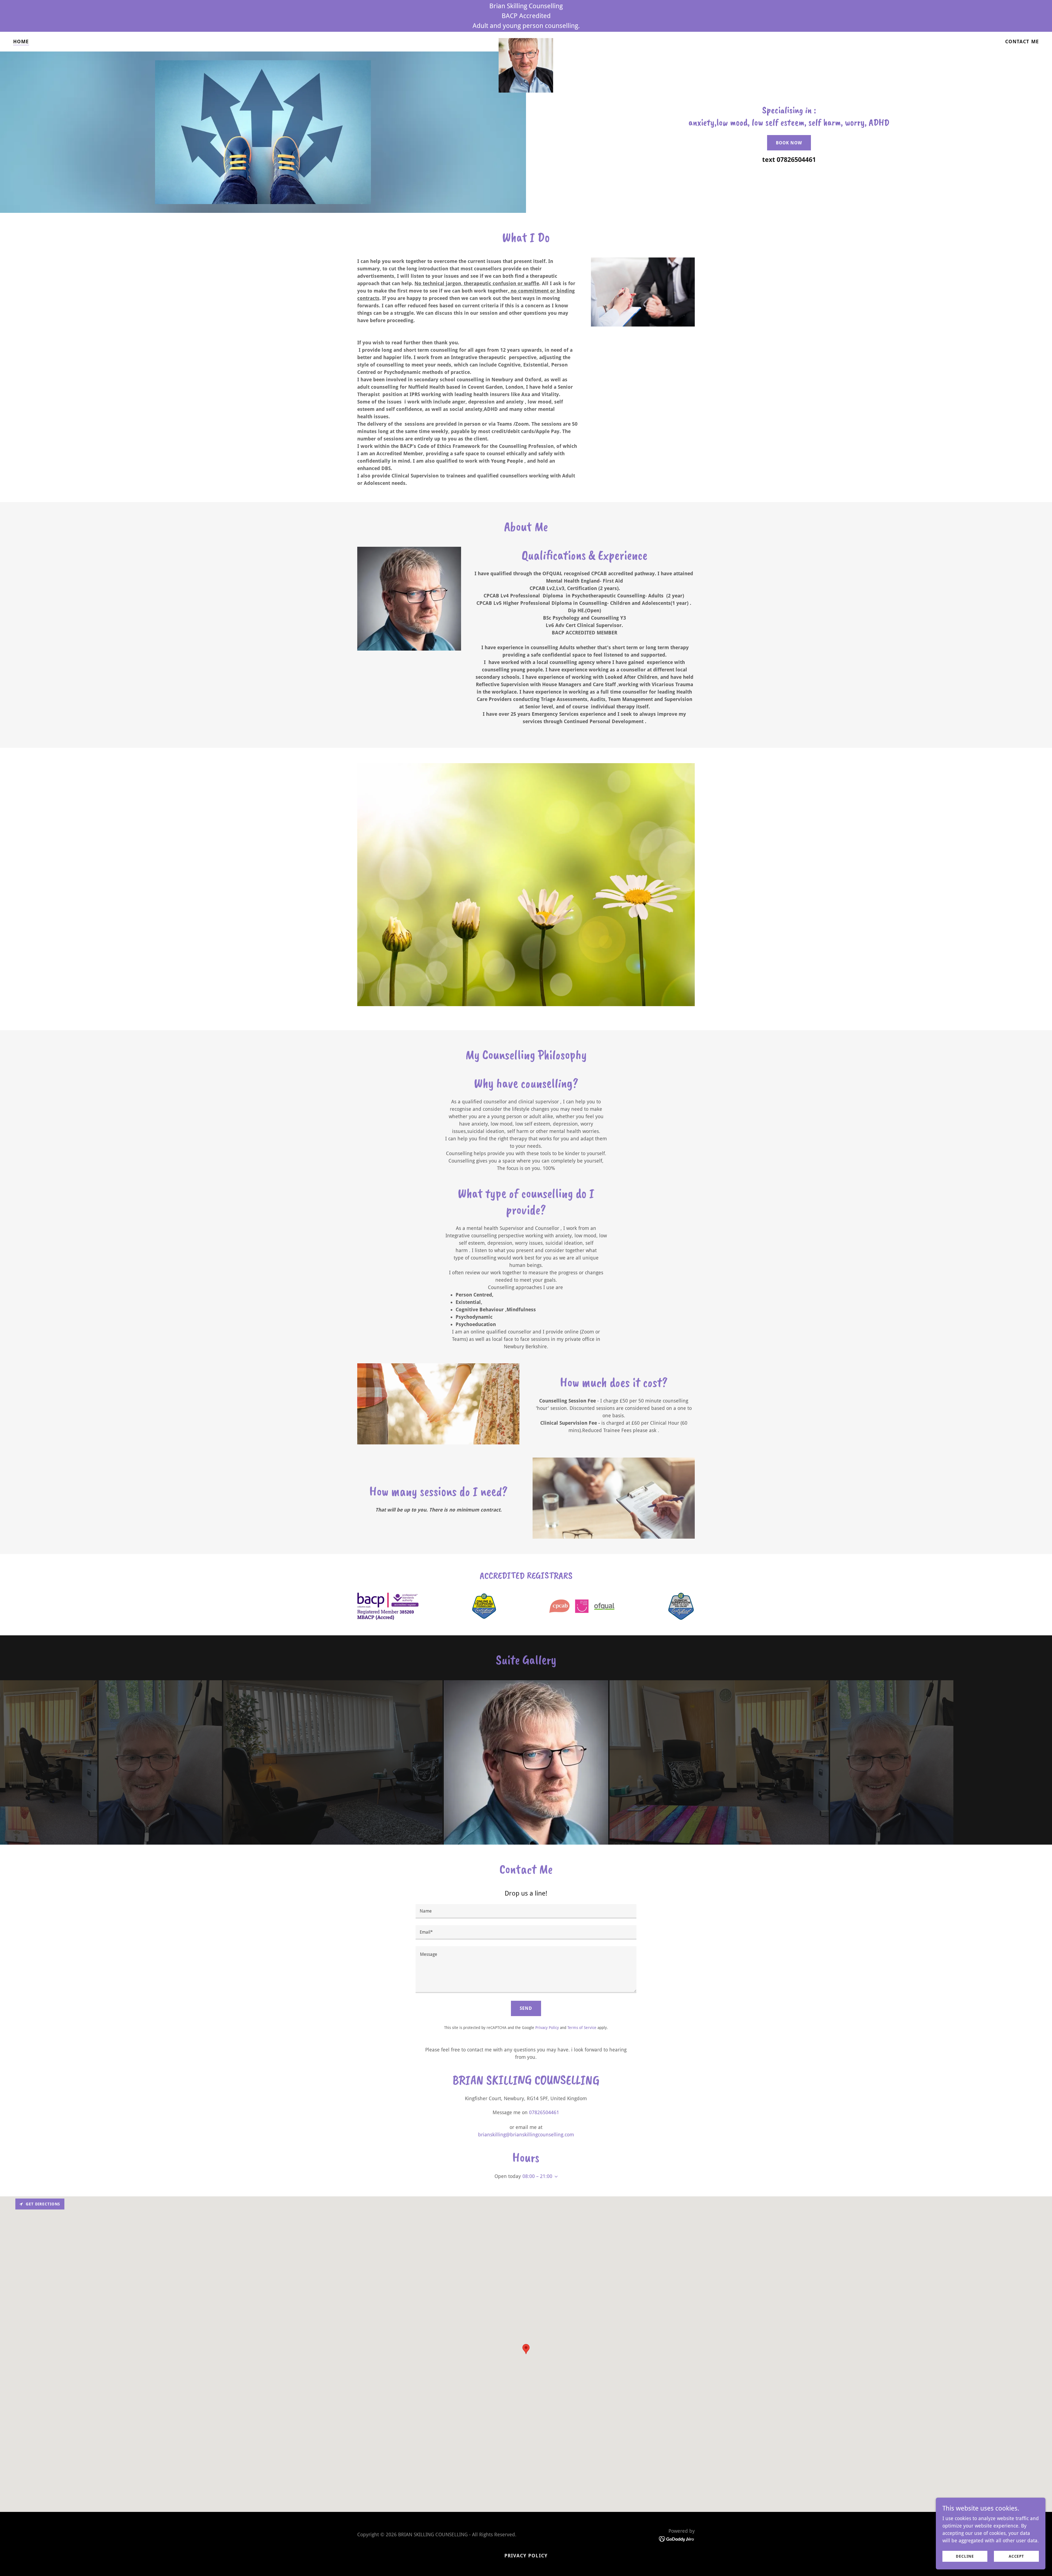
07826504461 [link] (796, 160)
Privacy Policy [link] (547, 2028)
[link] (526, 41)
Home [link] (21, 41)
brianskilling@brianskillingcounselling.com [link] (526, 2135)
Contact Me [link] (1022, 41)
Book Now (789, 143)
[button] (555, 2177)
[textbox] (526, 1911)
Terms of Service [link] (582, 2028)
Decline (965, 2556)
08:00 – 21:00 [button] (537, 2176)
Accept (1016, 2556)
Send (526, 2008)
